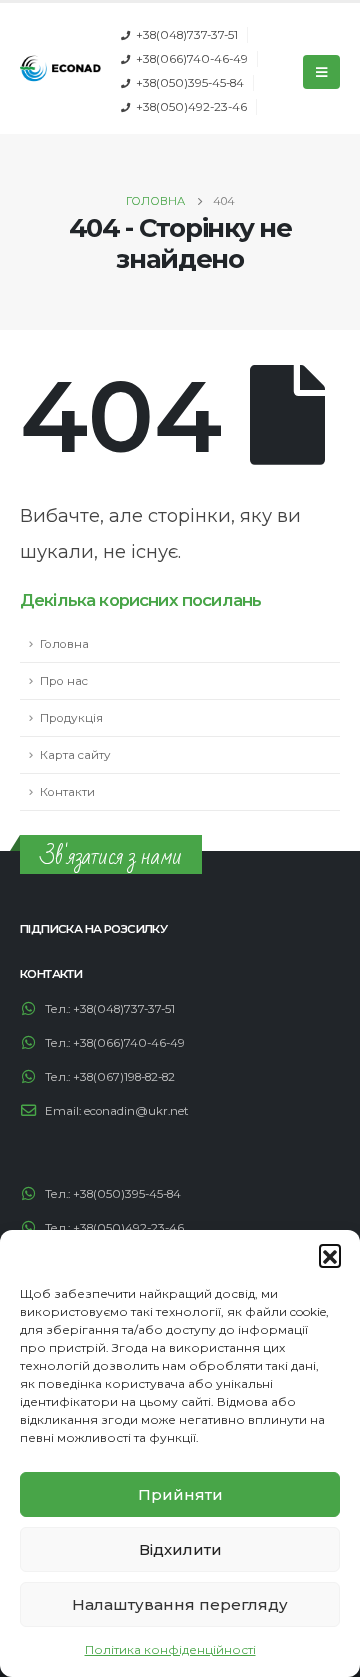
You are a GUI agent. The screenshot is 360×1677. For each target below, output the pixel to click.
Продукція (71, 718)
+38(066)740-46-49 (192, 59)
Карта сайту (75, 755)
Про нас (64, 681)
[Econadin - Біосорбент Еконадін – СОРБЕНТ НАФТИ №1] (60, 68)
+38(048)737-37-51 (187, 35)
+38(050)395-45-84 (190, 83)
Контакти (67, 792)
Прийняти (180, 1494)
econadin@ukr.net (136, 1111)
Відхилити (180, 1549)
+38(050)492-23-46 (191, 107)
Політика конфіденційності (170, 1649)
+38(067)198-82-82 (124, 1077)
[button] (330, 1255)
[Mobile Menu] (321, 72)
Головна (64, 644)
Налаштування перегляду (180, 1604)
